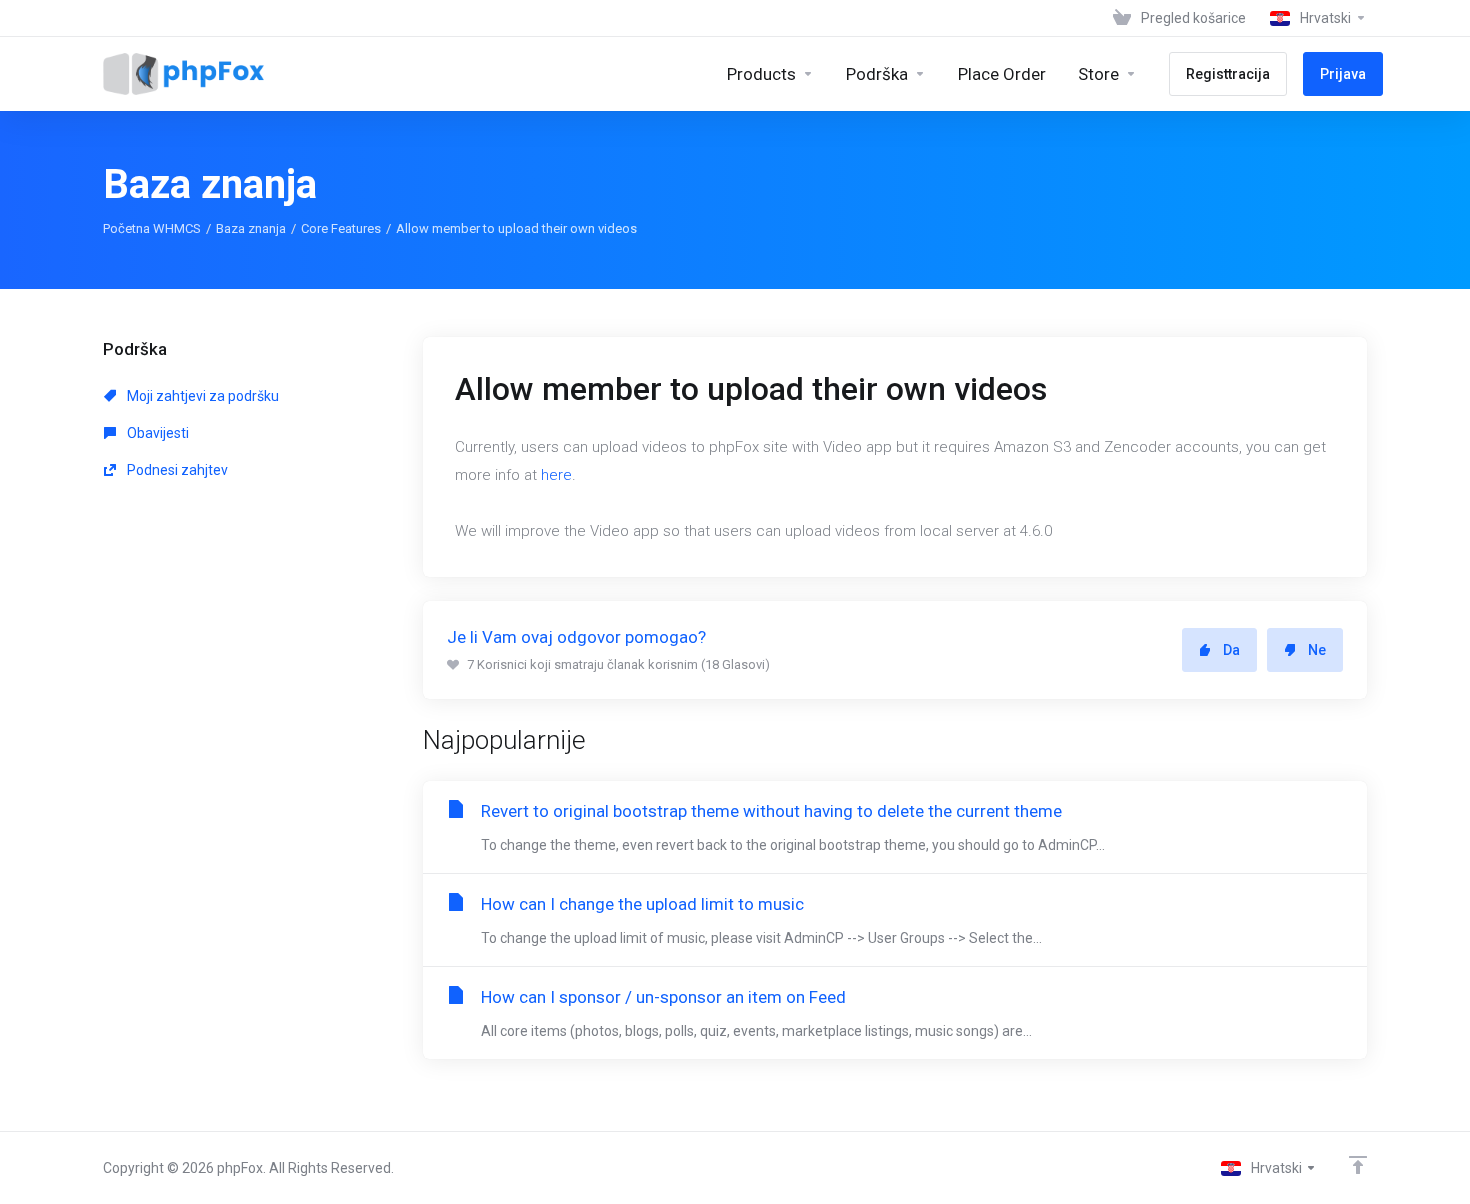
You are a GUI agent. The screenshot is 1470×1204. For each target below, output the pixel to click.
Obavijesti (156, 433)
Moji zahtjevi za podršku (201, 396)
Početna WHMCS (152, 228)
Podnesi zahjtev (176, 470)
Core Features (341, 228)
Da (1231, 650)
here (556, 475)
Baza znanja (251, 228)
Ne (1317, 650)
